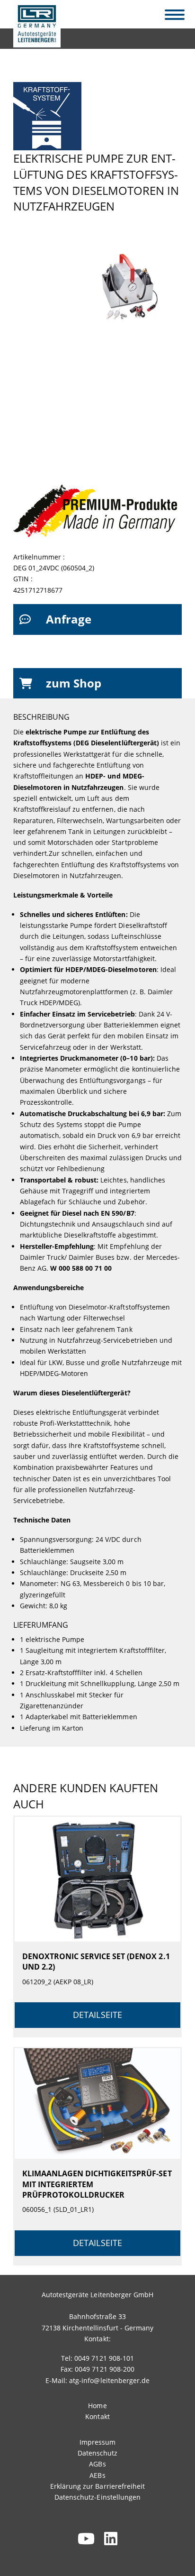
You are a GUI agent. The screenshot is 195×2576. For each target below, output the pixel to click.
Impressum (97, 2442)
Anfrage (69, 619)
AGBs (97, 2464)
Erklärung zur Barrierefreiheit (97, 2486)
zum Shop (74, 683)
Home (97, 2406)
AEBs (97, 2475)
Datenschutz (97, 2453)
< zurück (33, 36)
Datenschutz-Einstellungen (97, 2497)
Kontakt (97, 2416)
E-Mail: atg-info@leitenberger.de (97, 2380)
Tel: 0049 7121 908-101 (97, 2358)
